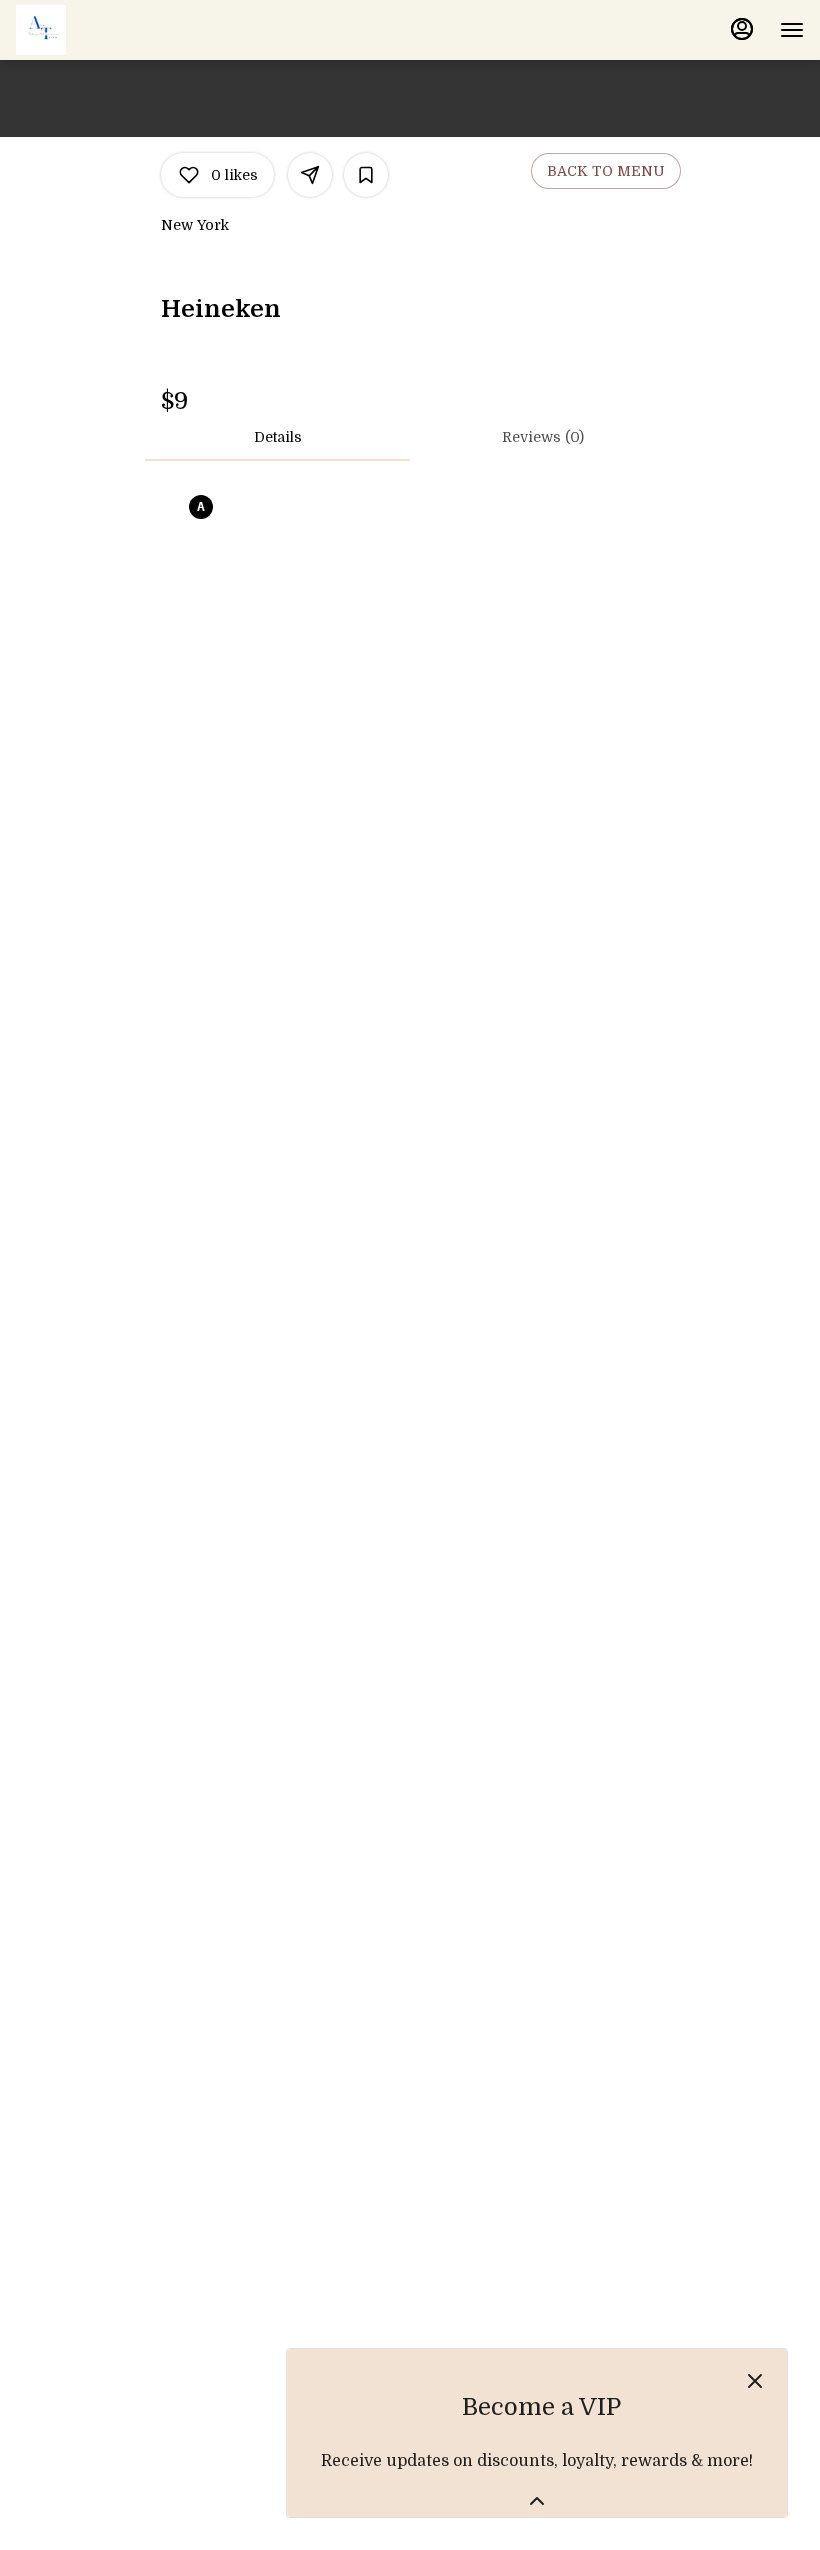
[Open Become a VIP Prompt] (537, 2501)
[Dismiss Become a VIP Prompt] (755, 2381)
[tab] (277, 437)
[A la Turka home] (106, 30)
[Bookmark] (366, 175)
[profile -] (742, 29)
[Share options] (310, 175)
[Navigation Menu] (792, 30)
